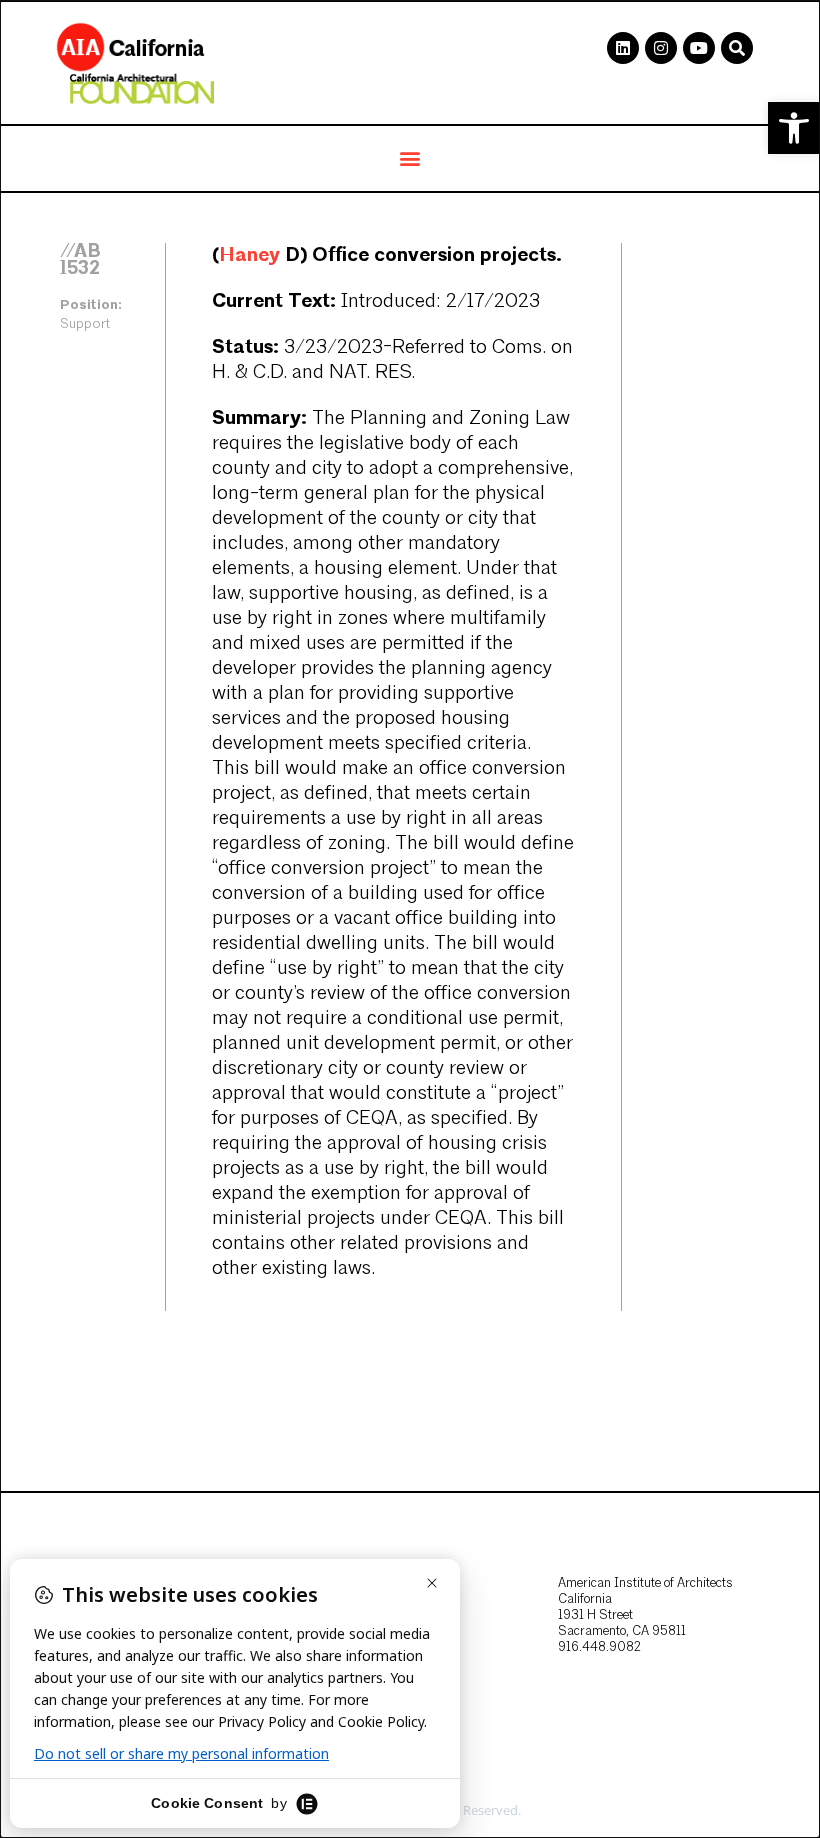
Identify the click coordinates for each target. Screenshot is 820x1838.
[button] (794, 128)
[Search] (737, 48)
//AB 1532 (80, 260)
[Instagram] (661, 48)
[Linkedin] (623, 48)
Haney (249, 255)
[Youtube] (699, 48)
